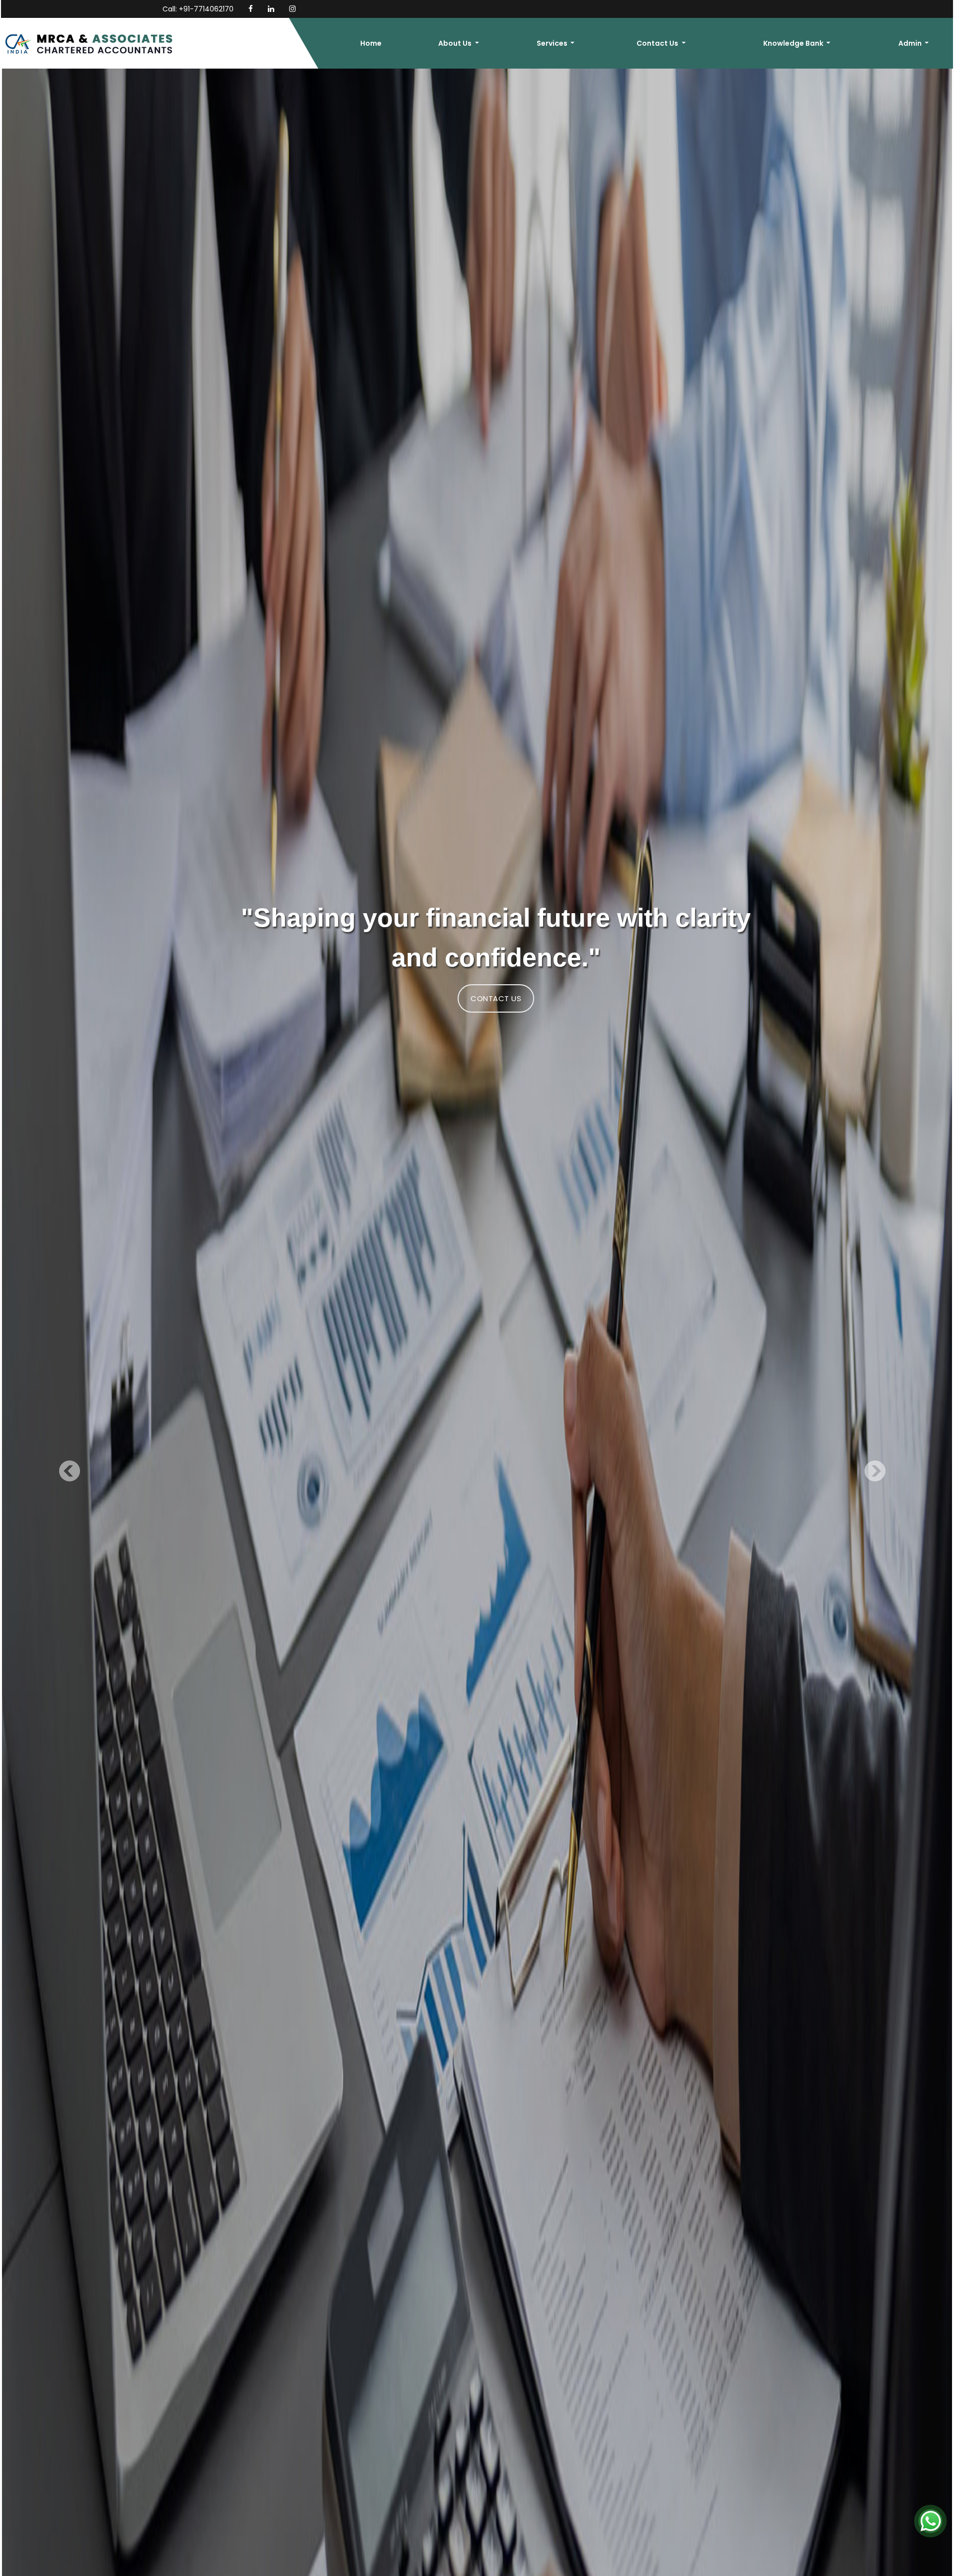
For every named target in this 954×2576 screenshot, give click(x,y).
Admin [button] (911, 43)
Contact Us (496, 998)
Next (873, 1473)
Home (371, 43)
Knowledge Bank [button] (794, 43)
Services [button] (553, 43)
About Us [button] (456, 43)
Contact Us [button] (658, 43)
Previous (72, 1473)
